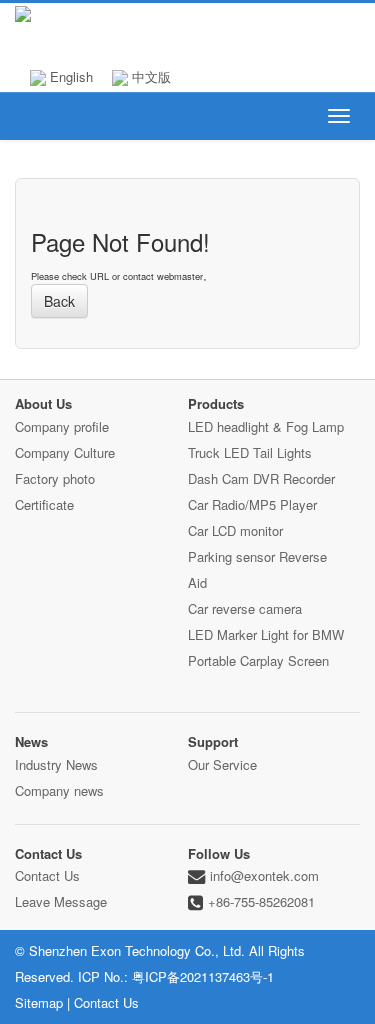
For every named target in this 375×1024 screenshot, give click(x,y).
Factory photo (55, 478)
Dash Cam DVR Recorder (261, 478)
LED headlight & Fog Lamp (266, 426)
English (69, 76)
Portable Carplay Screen (258, 660)
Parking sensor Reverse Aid (257, 569)
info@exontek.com (264, 875)
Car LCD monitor (235, 530)
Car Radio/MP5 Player (252, 504)
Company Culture (65, 452)
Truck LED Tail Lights (250, 452)
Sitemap (39, 1002)
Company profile (62, 426)
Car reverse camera (245, 608)
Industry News (56, 764)
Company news (59, 790)
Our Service (222, 764)
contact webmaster (163, 276)
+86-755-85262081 (261, 901)
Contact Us (47, 875)
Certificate (44, 504)
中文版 (149, 76)
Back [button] (59, 301)
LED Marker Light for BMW (266, 634)
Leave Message (61, 901)
